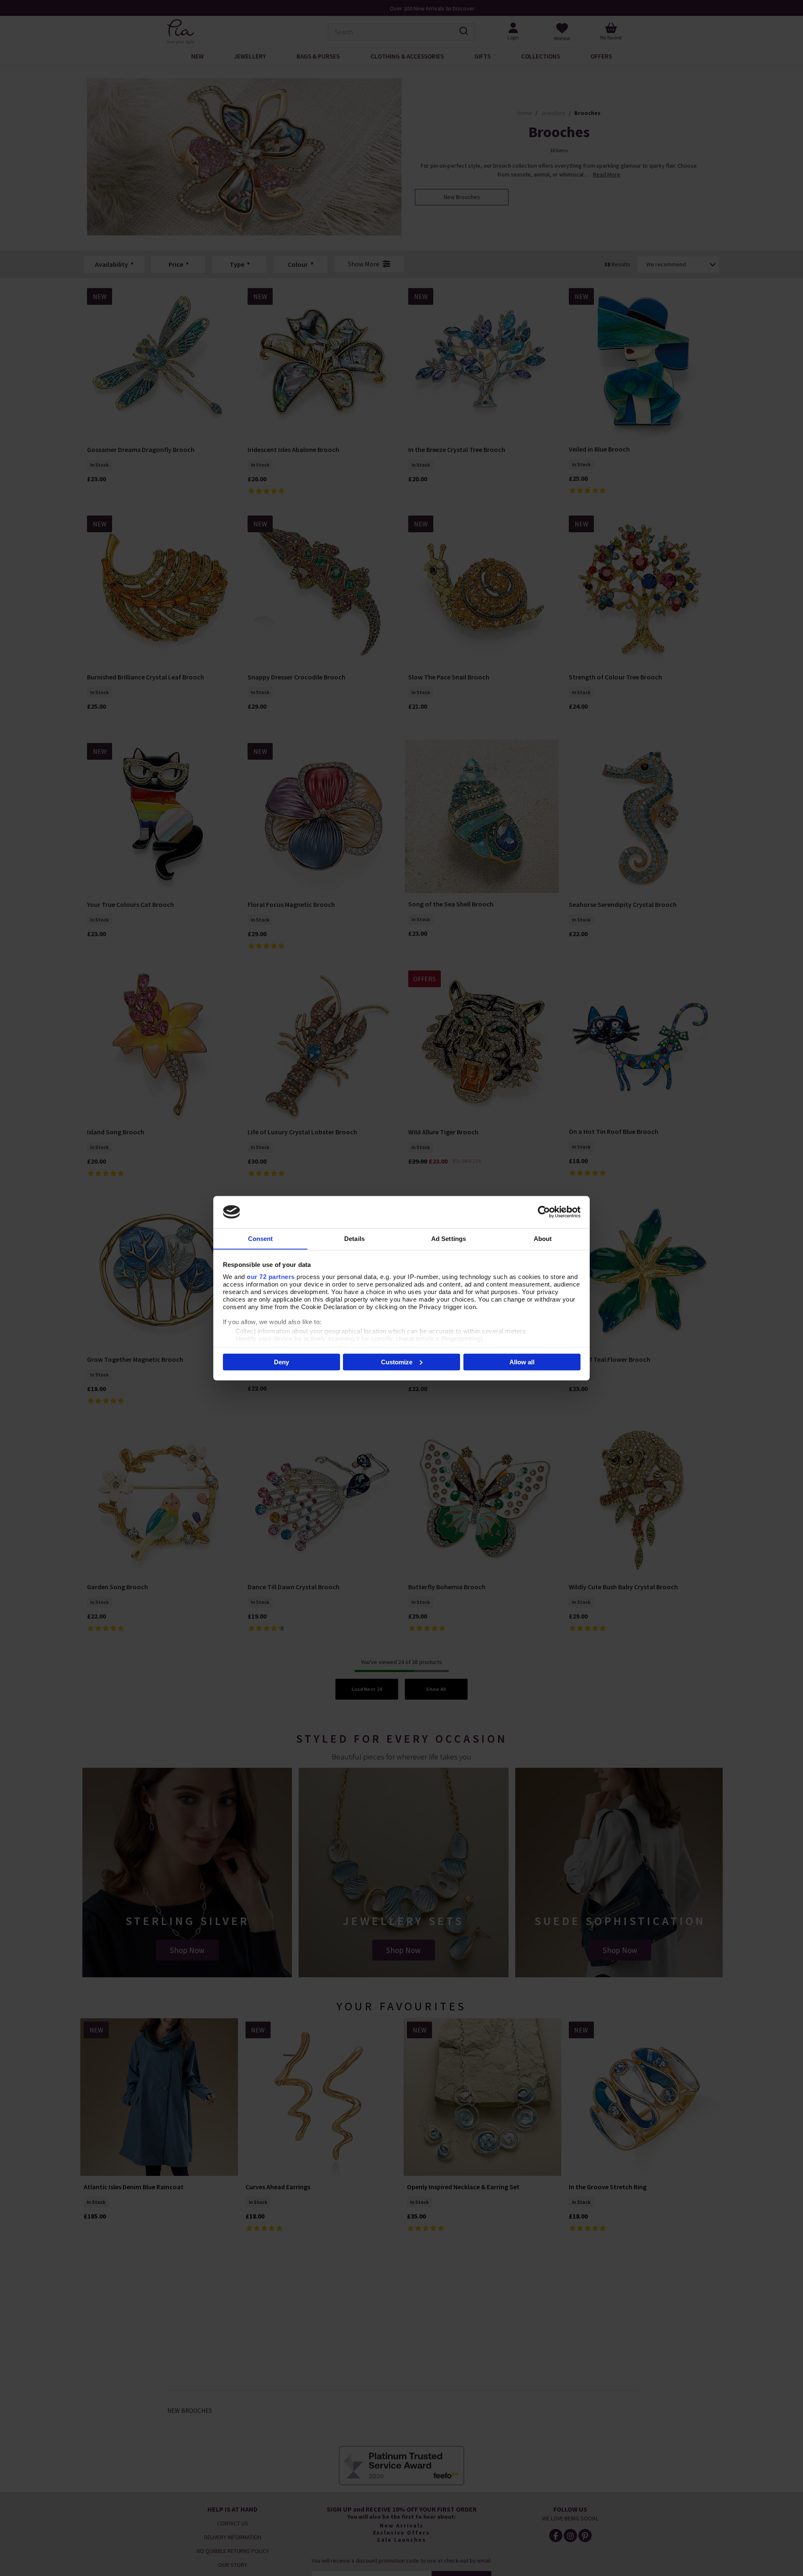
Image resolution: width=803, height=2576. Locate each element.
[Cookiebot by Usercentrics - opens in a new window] (544, 1212)
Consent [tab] (261, 1238)
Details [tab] (354, 1238)
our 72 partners (271, 1276)
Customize (397, 1362)
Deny (281, 1362)
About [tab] (543, 1238)
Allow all (522, 1362)
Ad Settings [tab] (449, 1238)
